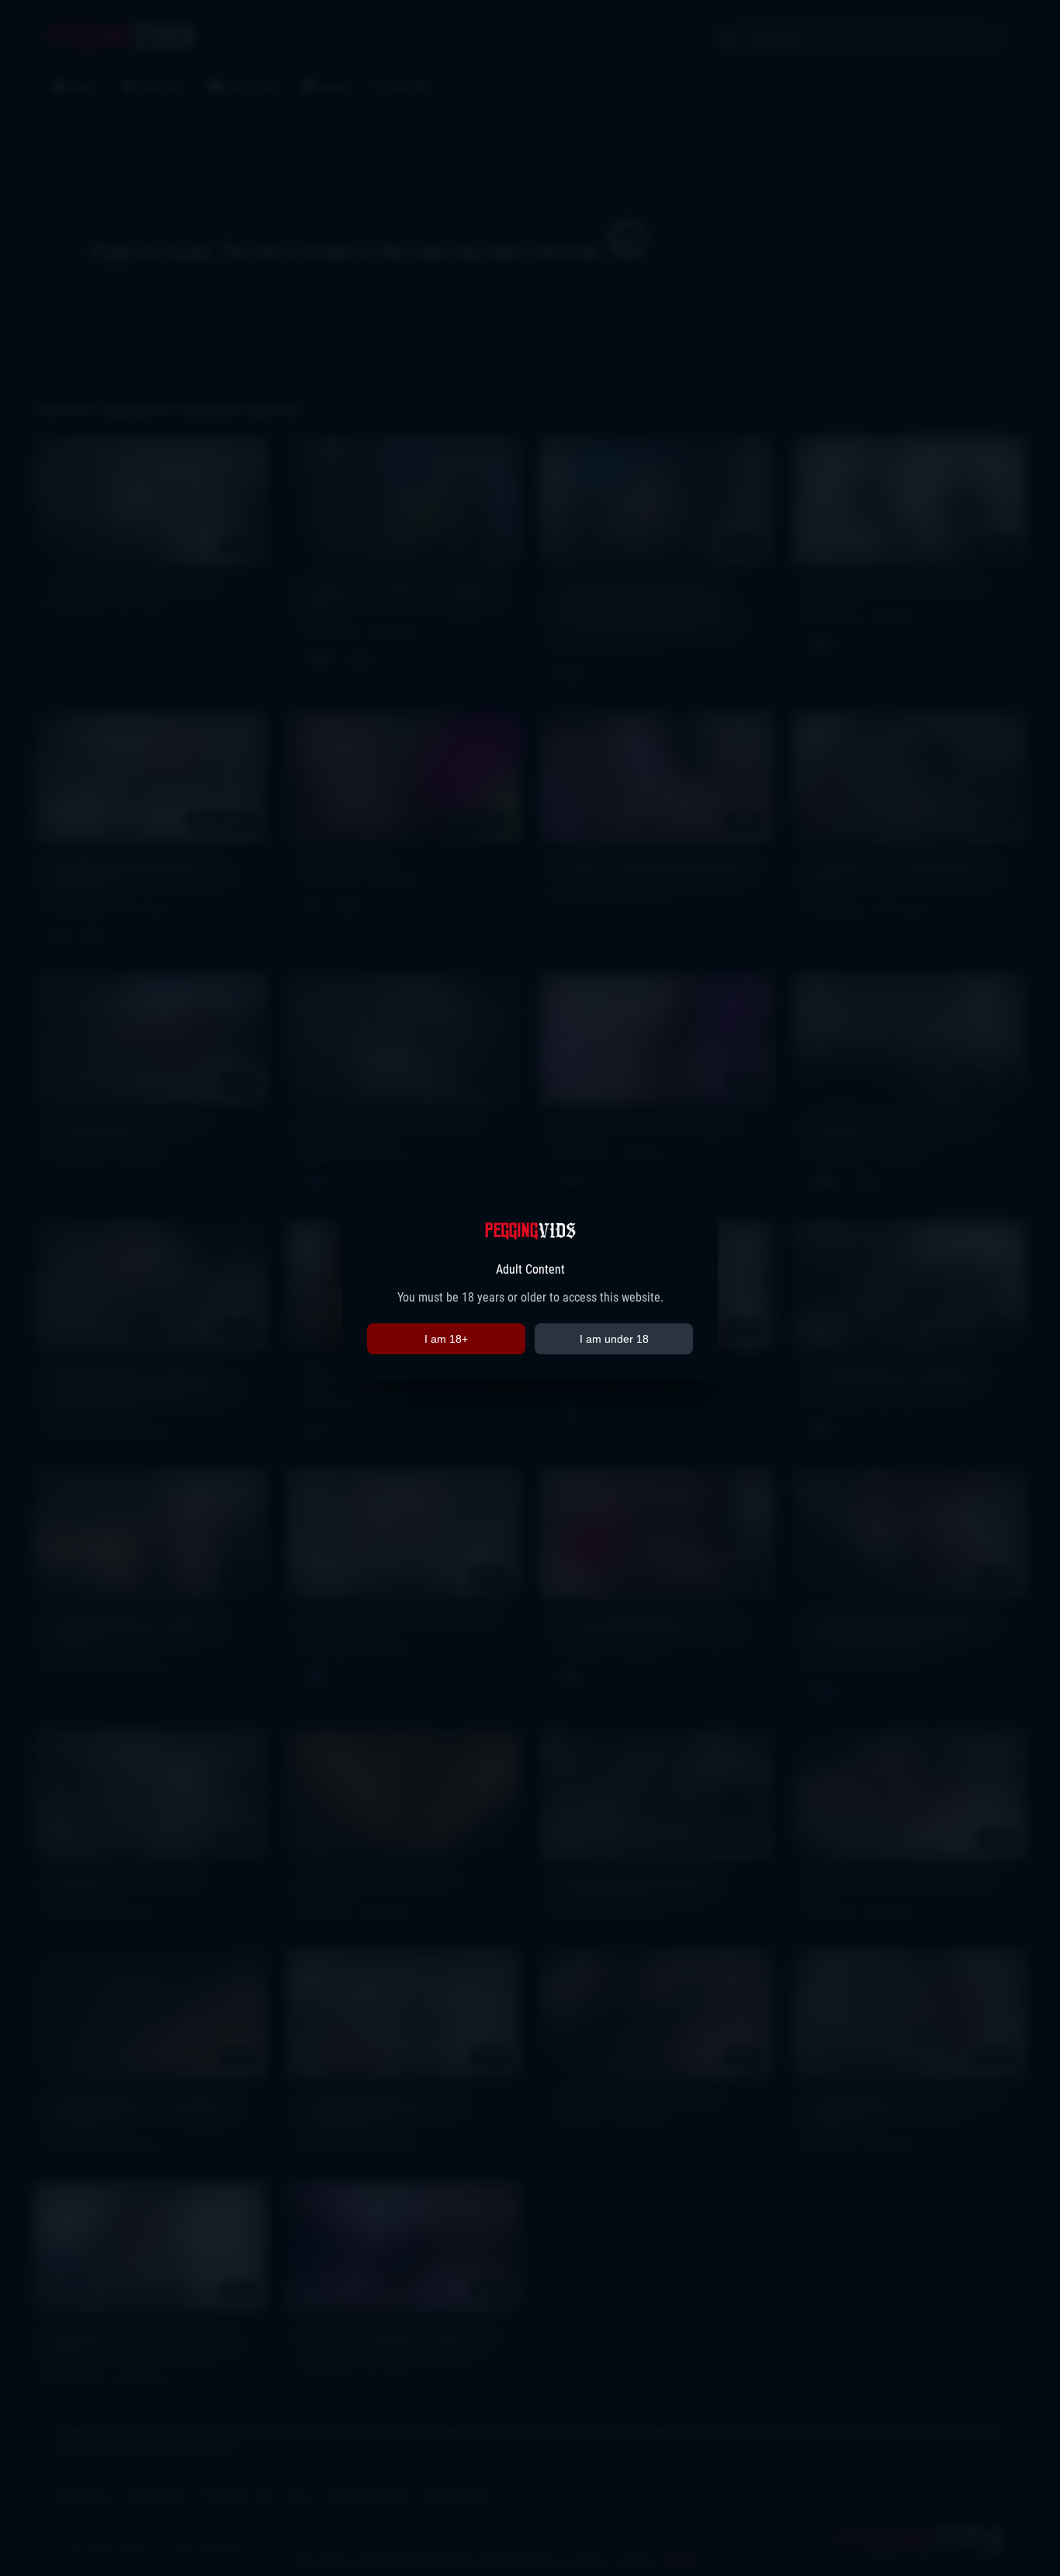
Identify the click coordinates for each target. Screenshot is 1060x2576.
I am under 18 (614, 1339)
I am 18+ (446, 1339)
